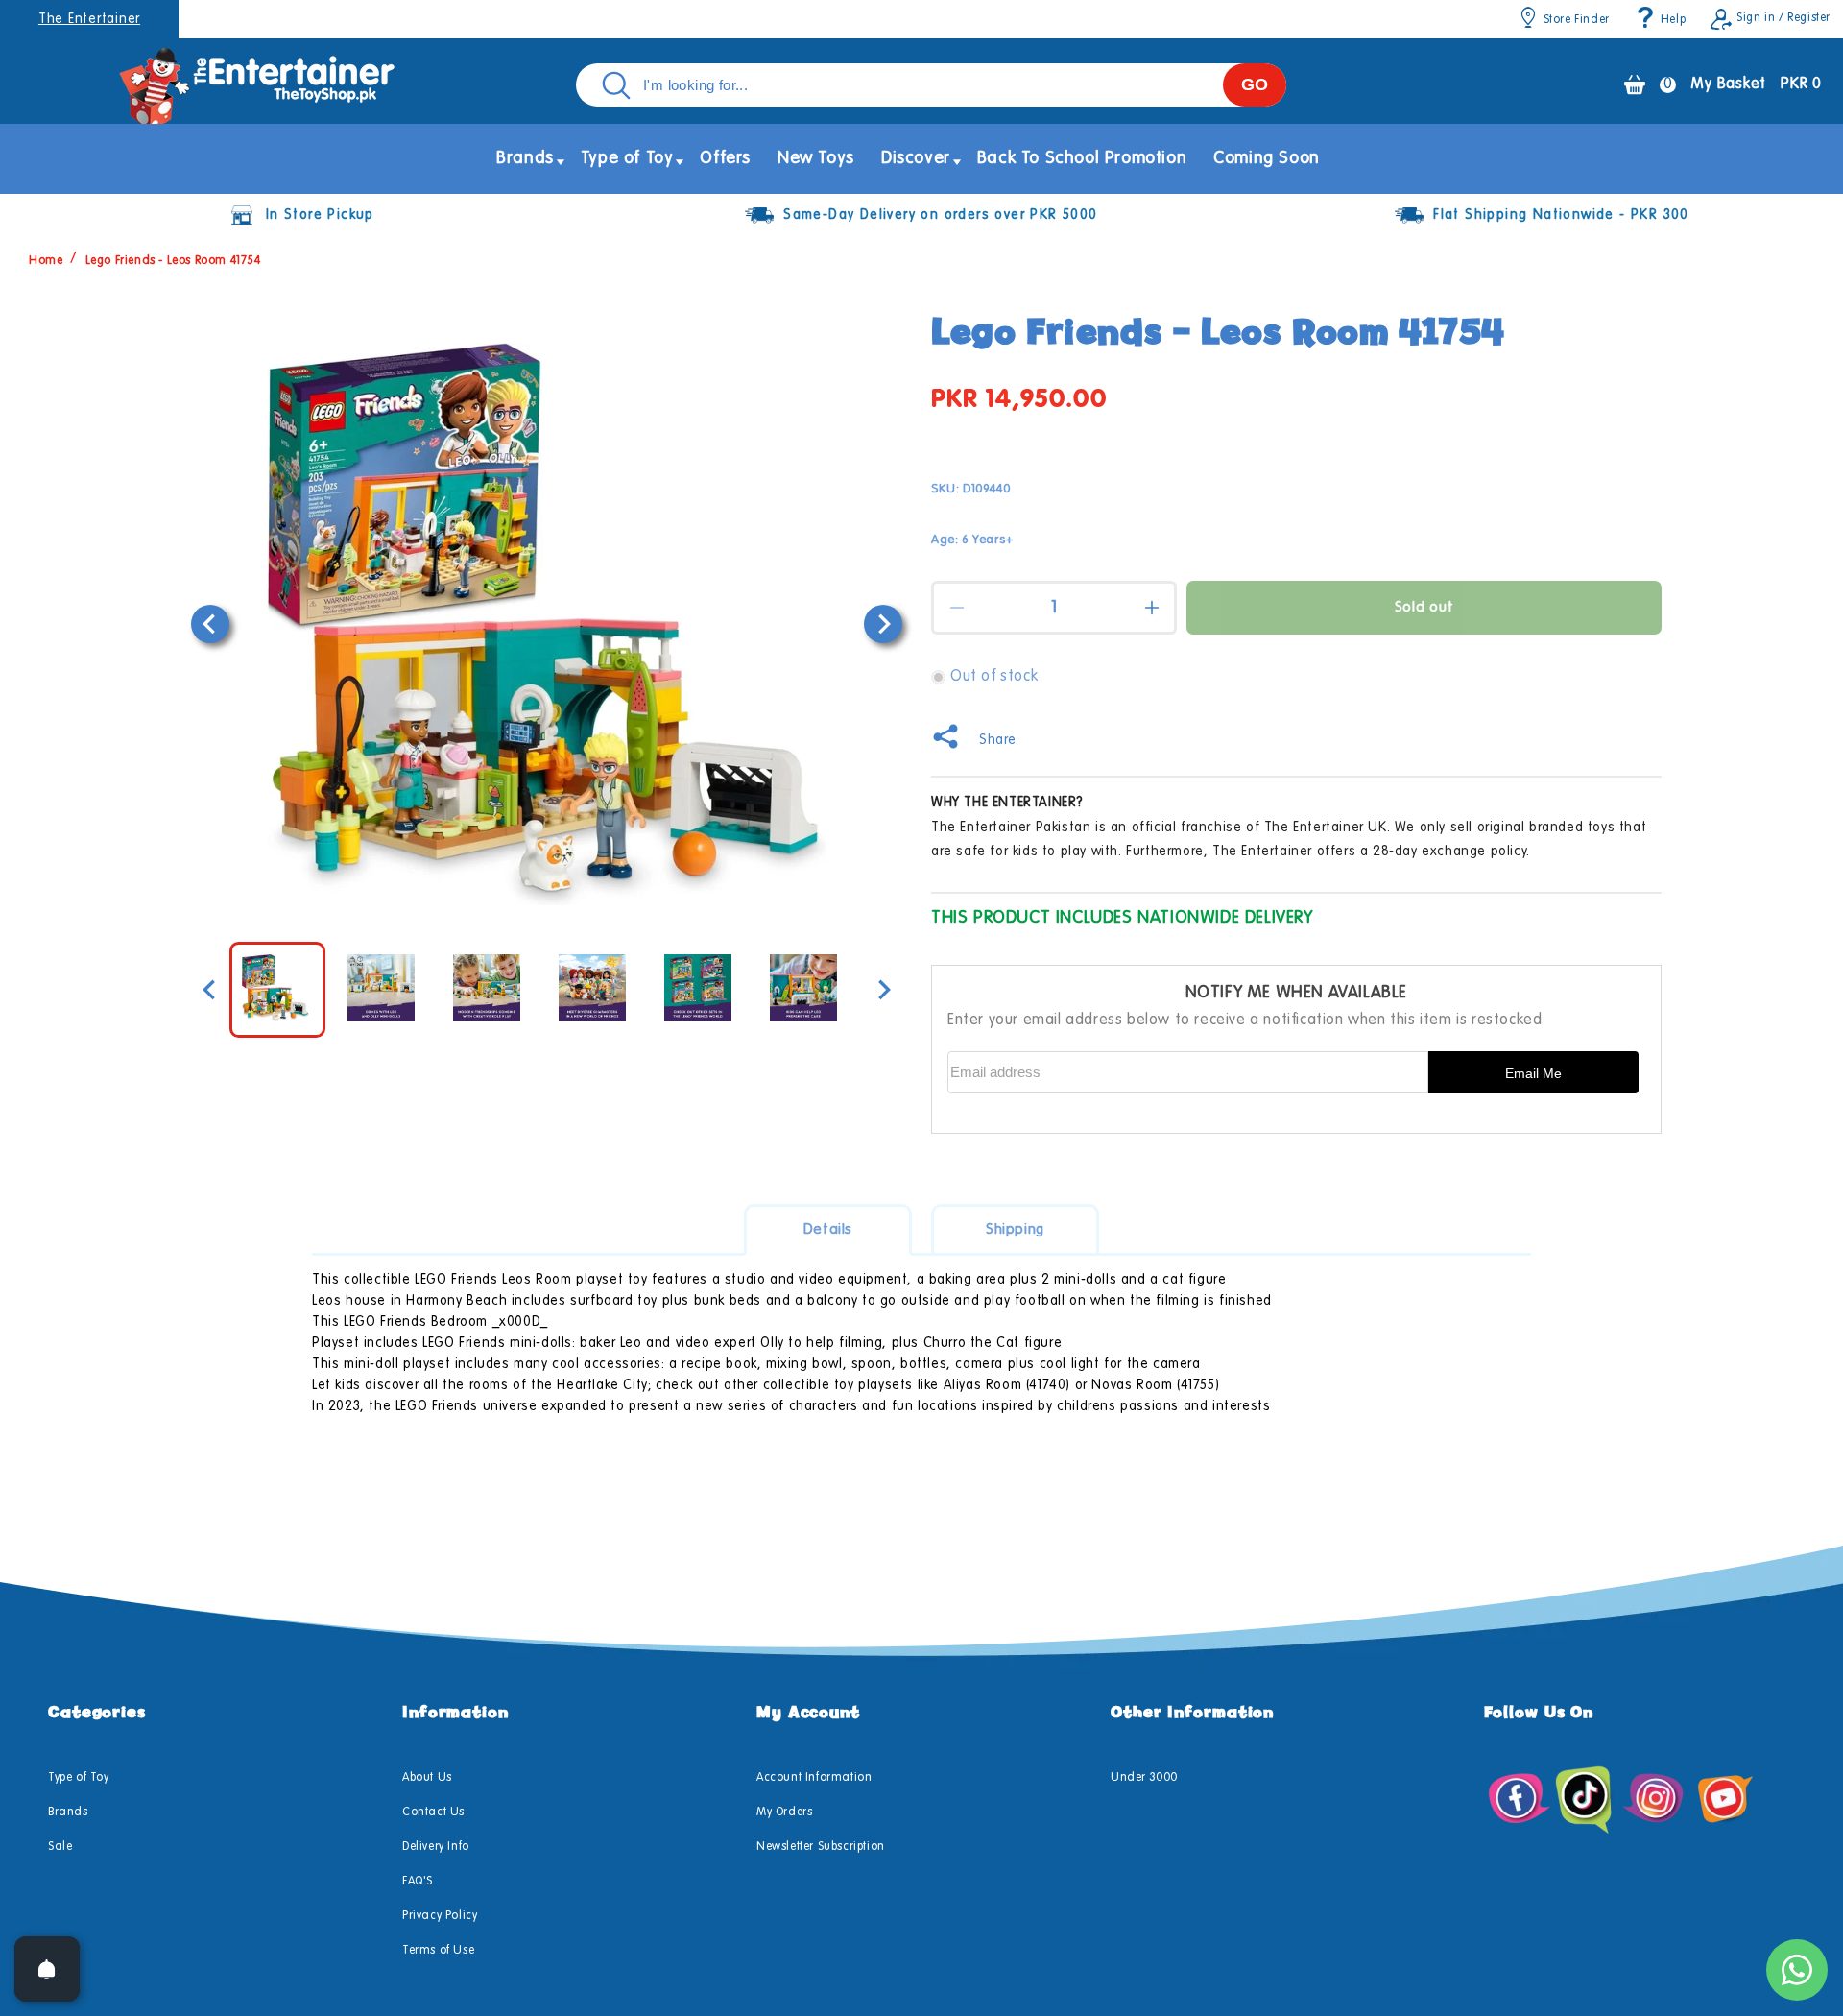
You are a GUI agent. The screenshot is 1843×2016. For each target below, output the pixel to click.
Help (1673, 20)
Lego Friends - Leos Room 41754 (173, 261)
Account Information (814, 1778)
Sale (60, 1847)
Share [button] (998, 740)
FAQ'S (418, 1882)
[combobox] (931, 85)
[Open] (47, 1969)
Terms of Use (438, 1951)
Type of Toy (79, 1778)
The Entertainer (89, 19)
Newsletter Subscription (821, 1847)
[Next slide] (883, 624)
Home (46, 261)
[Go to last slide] (210, 624)
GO (1255, 84)
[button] (525, 159)
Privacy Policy (440, 1916)
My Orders (784, 1812)
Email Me (1533, 1073)
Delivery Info (436, 1847)
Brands (68, 1812)
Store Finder (1577, 20)
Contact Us (433, 1812)
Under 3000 (1144, 1778)
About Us (427, 1778)
